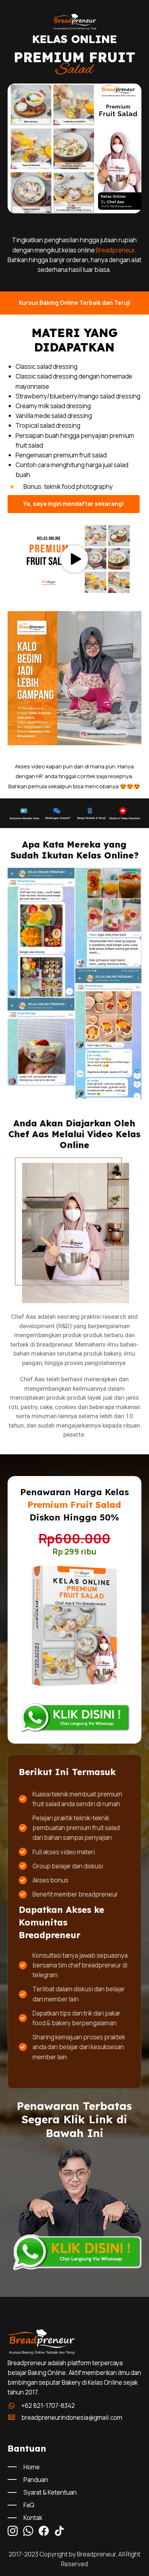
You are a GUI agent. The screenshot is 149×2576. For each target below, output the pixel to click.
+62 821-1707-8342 (48, 2406)
